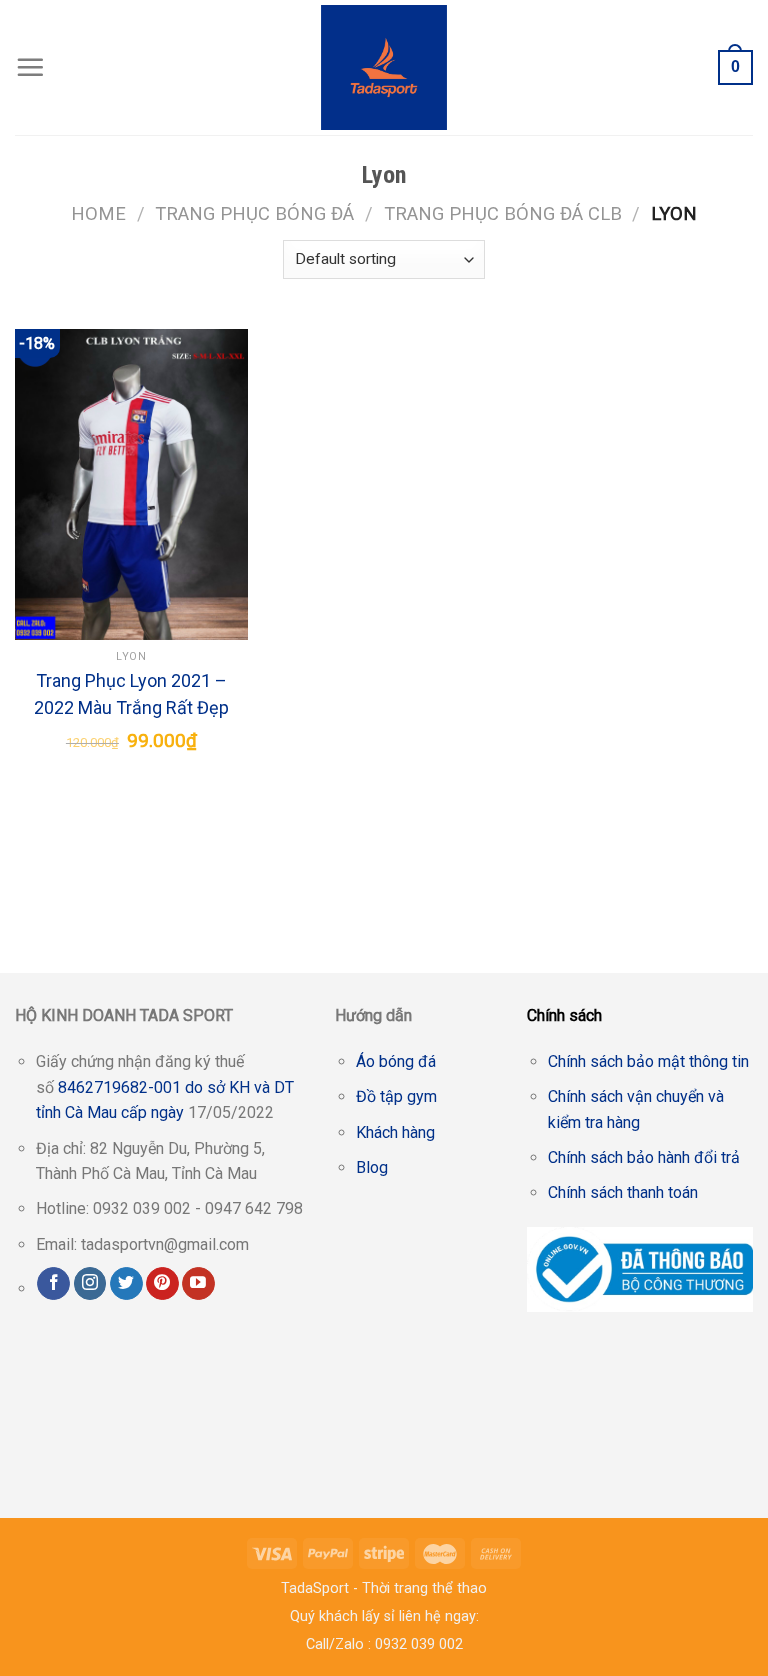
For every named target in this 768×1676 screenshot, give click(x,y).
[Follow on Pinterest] (162, 1284)
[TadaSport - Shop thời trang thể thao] (384, 67)
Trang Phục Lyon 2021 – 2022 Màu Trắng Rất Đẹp (131, 694)
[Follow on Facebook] (53, 1284)
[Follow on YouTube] (198, 1284)
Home (98, 213)
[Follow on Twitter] (126, 1284)
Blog (372, 1167)
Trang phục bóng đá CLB (503, 213)
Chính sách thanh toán (623, 1192)
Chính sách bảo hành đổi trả (644, 1157)
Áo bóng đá (396, 1061)
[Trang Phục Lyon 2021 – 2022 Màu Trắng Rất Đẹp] (131, 484)
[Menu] (30, 67)
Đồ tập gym (396, 1096)
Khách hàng (395, 1132)
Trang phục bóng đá (254, 213)
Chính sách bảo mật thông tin (648, 1061)
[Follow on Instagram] (90, 1284)
